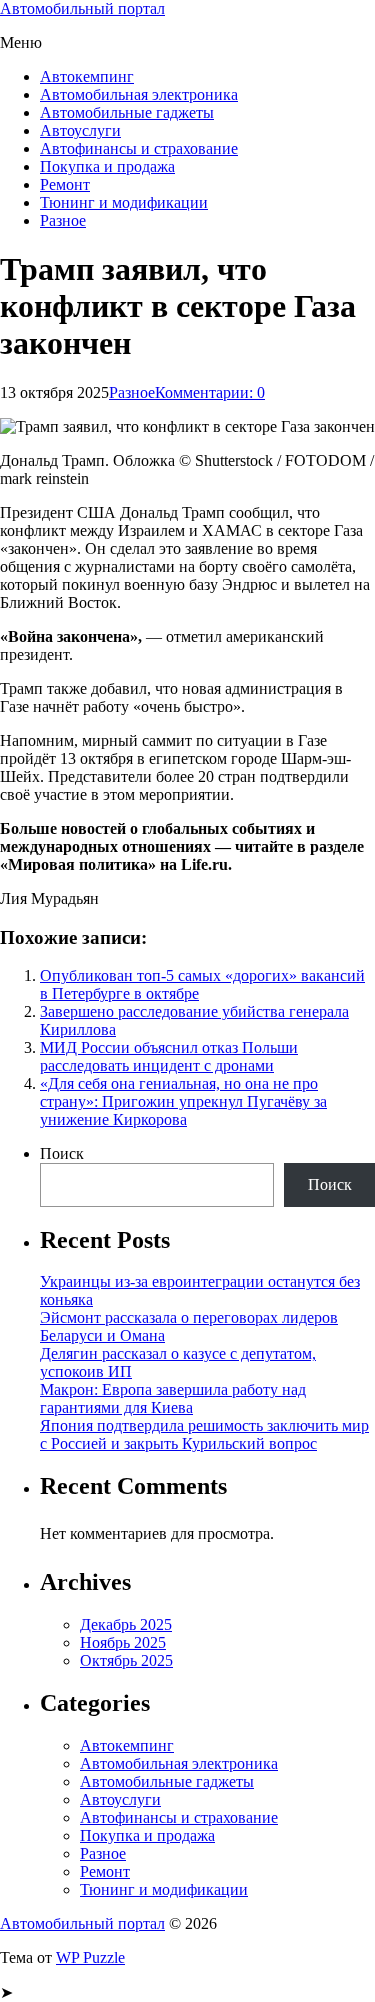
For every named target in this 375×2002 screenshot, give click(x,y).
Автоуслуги (80, 130)
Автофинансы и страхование (139, 148)
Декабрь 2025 (126, 1624)
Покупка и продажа (107, 166)
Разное (63, 220)
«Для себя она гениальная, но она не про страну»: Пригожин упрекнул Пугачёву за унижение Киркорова (183, 1101)
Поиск (62, 1153)
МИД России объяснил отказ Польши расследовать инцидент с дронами (169, 1056)
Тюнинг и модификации (124, 202)
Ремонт (65, 184)
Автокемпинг (87, 76)
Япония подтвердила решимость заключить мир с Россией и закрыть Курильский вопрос (204, 1434)
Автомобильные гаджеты (127, 112)
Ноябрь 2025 (123, 1642)
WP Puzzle (90, 1957)
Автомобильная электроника (139, 94)
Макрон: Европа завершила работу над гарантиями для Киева (173, 1398)
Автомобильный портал (82, 8)
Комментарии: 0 (210, 392)
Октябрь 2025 (126, 1660)
